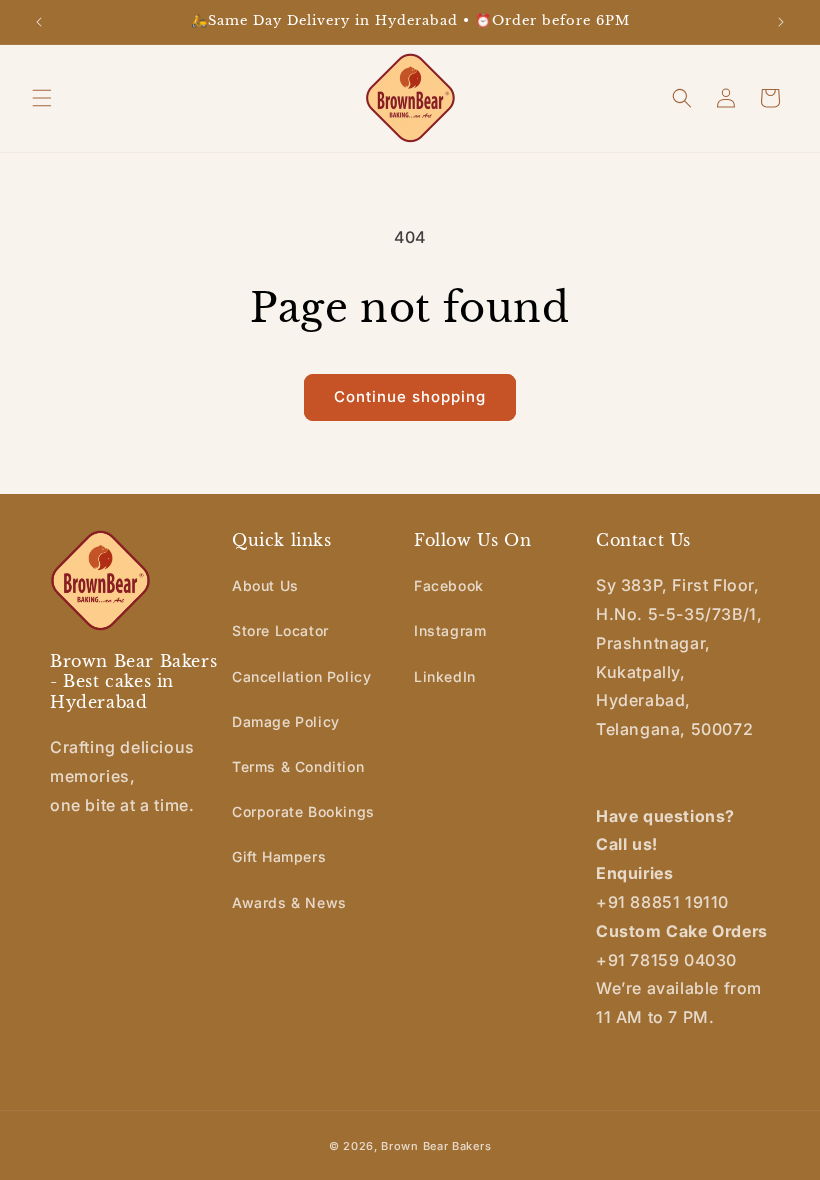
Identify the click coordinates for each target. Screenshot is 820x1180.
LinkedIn (445, 676)
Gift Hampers (279, 856)
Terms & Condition (298, 766)
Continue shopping (410, 396)
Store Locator (280, 630)
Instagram (450, 630)
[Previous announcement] (39, 22)
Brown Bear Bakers (436, 1146)
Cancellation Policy (301, 676)
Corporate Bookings (303, 811)
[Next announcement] (781, 22)
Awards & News (289, 902)
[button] (42, 98)
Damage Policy (286, 721)
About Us (265, 585)
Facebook (449, 585)
